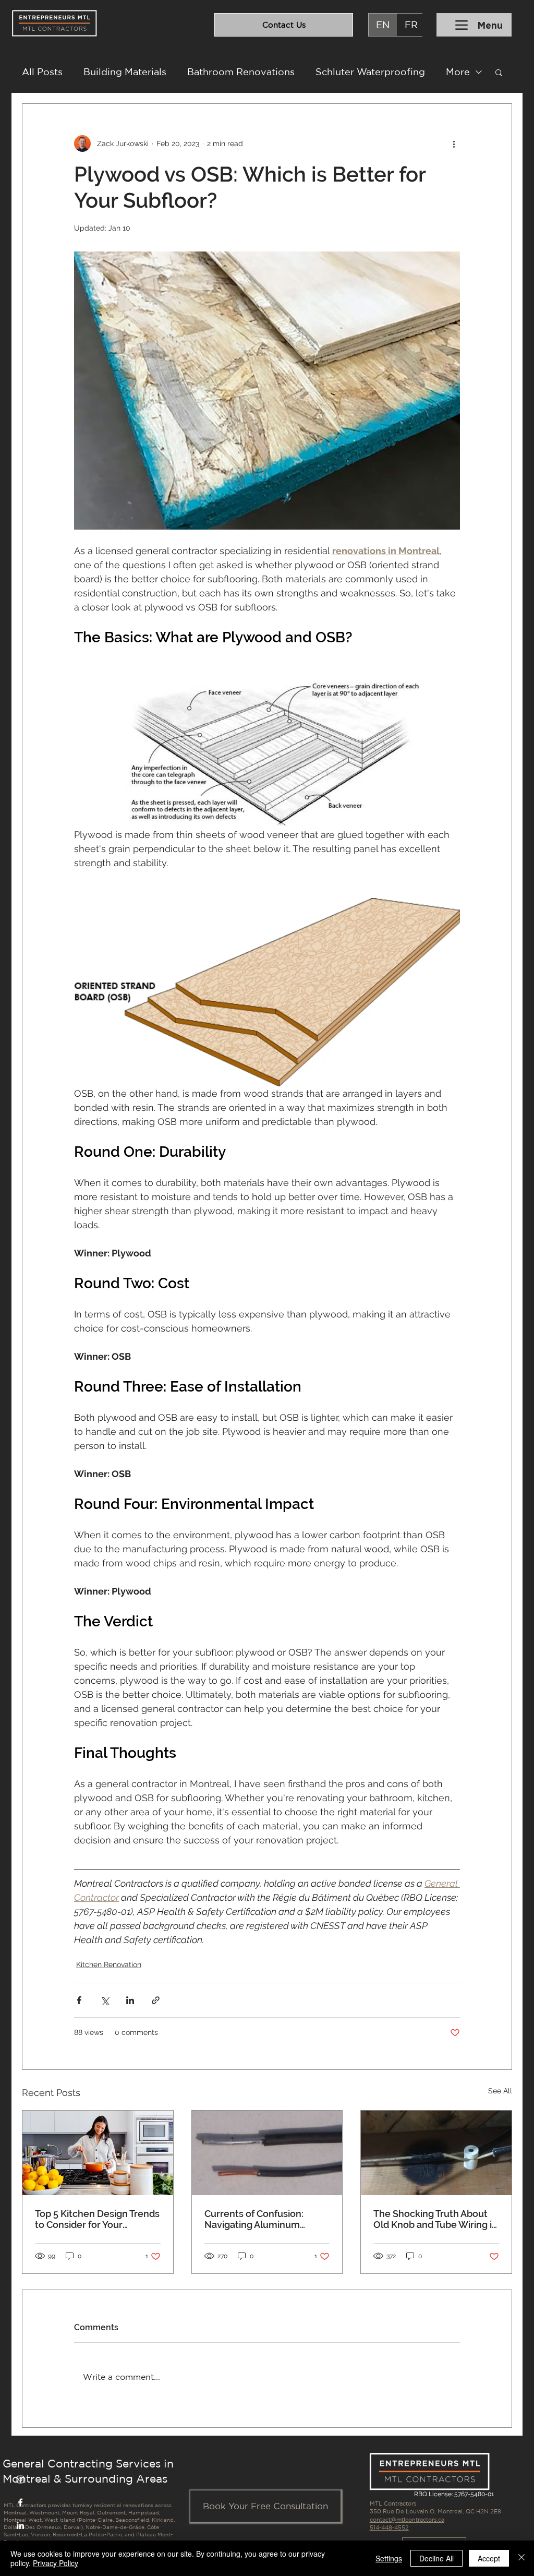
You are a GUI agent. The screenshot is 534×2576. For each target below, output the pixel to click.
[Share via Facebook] (79, 2000)
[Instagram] (20, 2479)
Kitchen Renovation (109, 1964)
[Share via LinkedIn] (130, 2000)
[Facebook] (20, 2502)
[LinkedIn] (20, 2525)
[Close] (521, 2558)
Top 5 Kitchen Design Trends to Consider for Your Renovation (97, 2219)
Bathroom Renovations (241, 71)
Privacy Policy (56, 2563)
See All (500, 2091)
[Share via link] (156, 2000)
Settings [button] (389, 2558)
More (458, 71)
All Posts (42, 71)
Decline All (436, 2558)
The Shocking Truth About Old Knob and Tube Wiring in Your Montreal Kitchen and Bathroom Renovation (435, 2219)
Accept (489, 2558)
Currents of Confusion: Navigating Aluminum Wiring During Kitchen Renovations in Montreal (259, 2219)
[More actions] (454, 143)
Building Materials (125, 71)
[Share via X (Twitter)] (105, 2000)
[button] (499, 72)
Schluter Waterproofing (370, 71)
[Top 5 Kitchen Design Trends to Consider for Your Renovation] (98, 2153)
